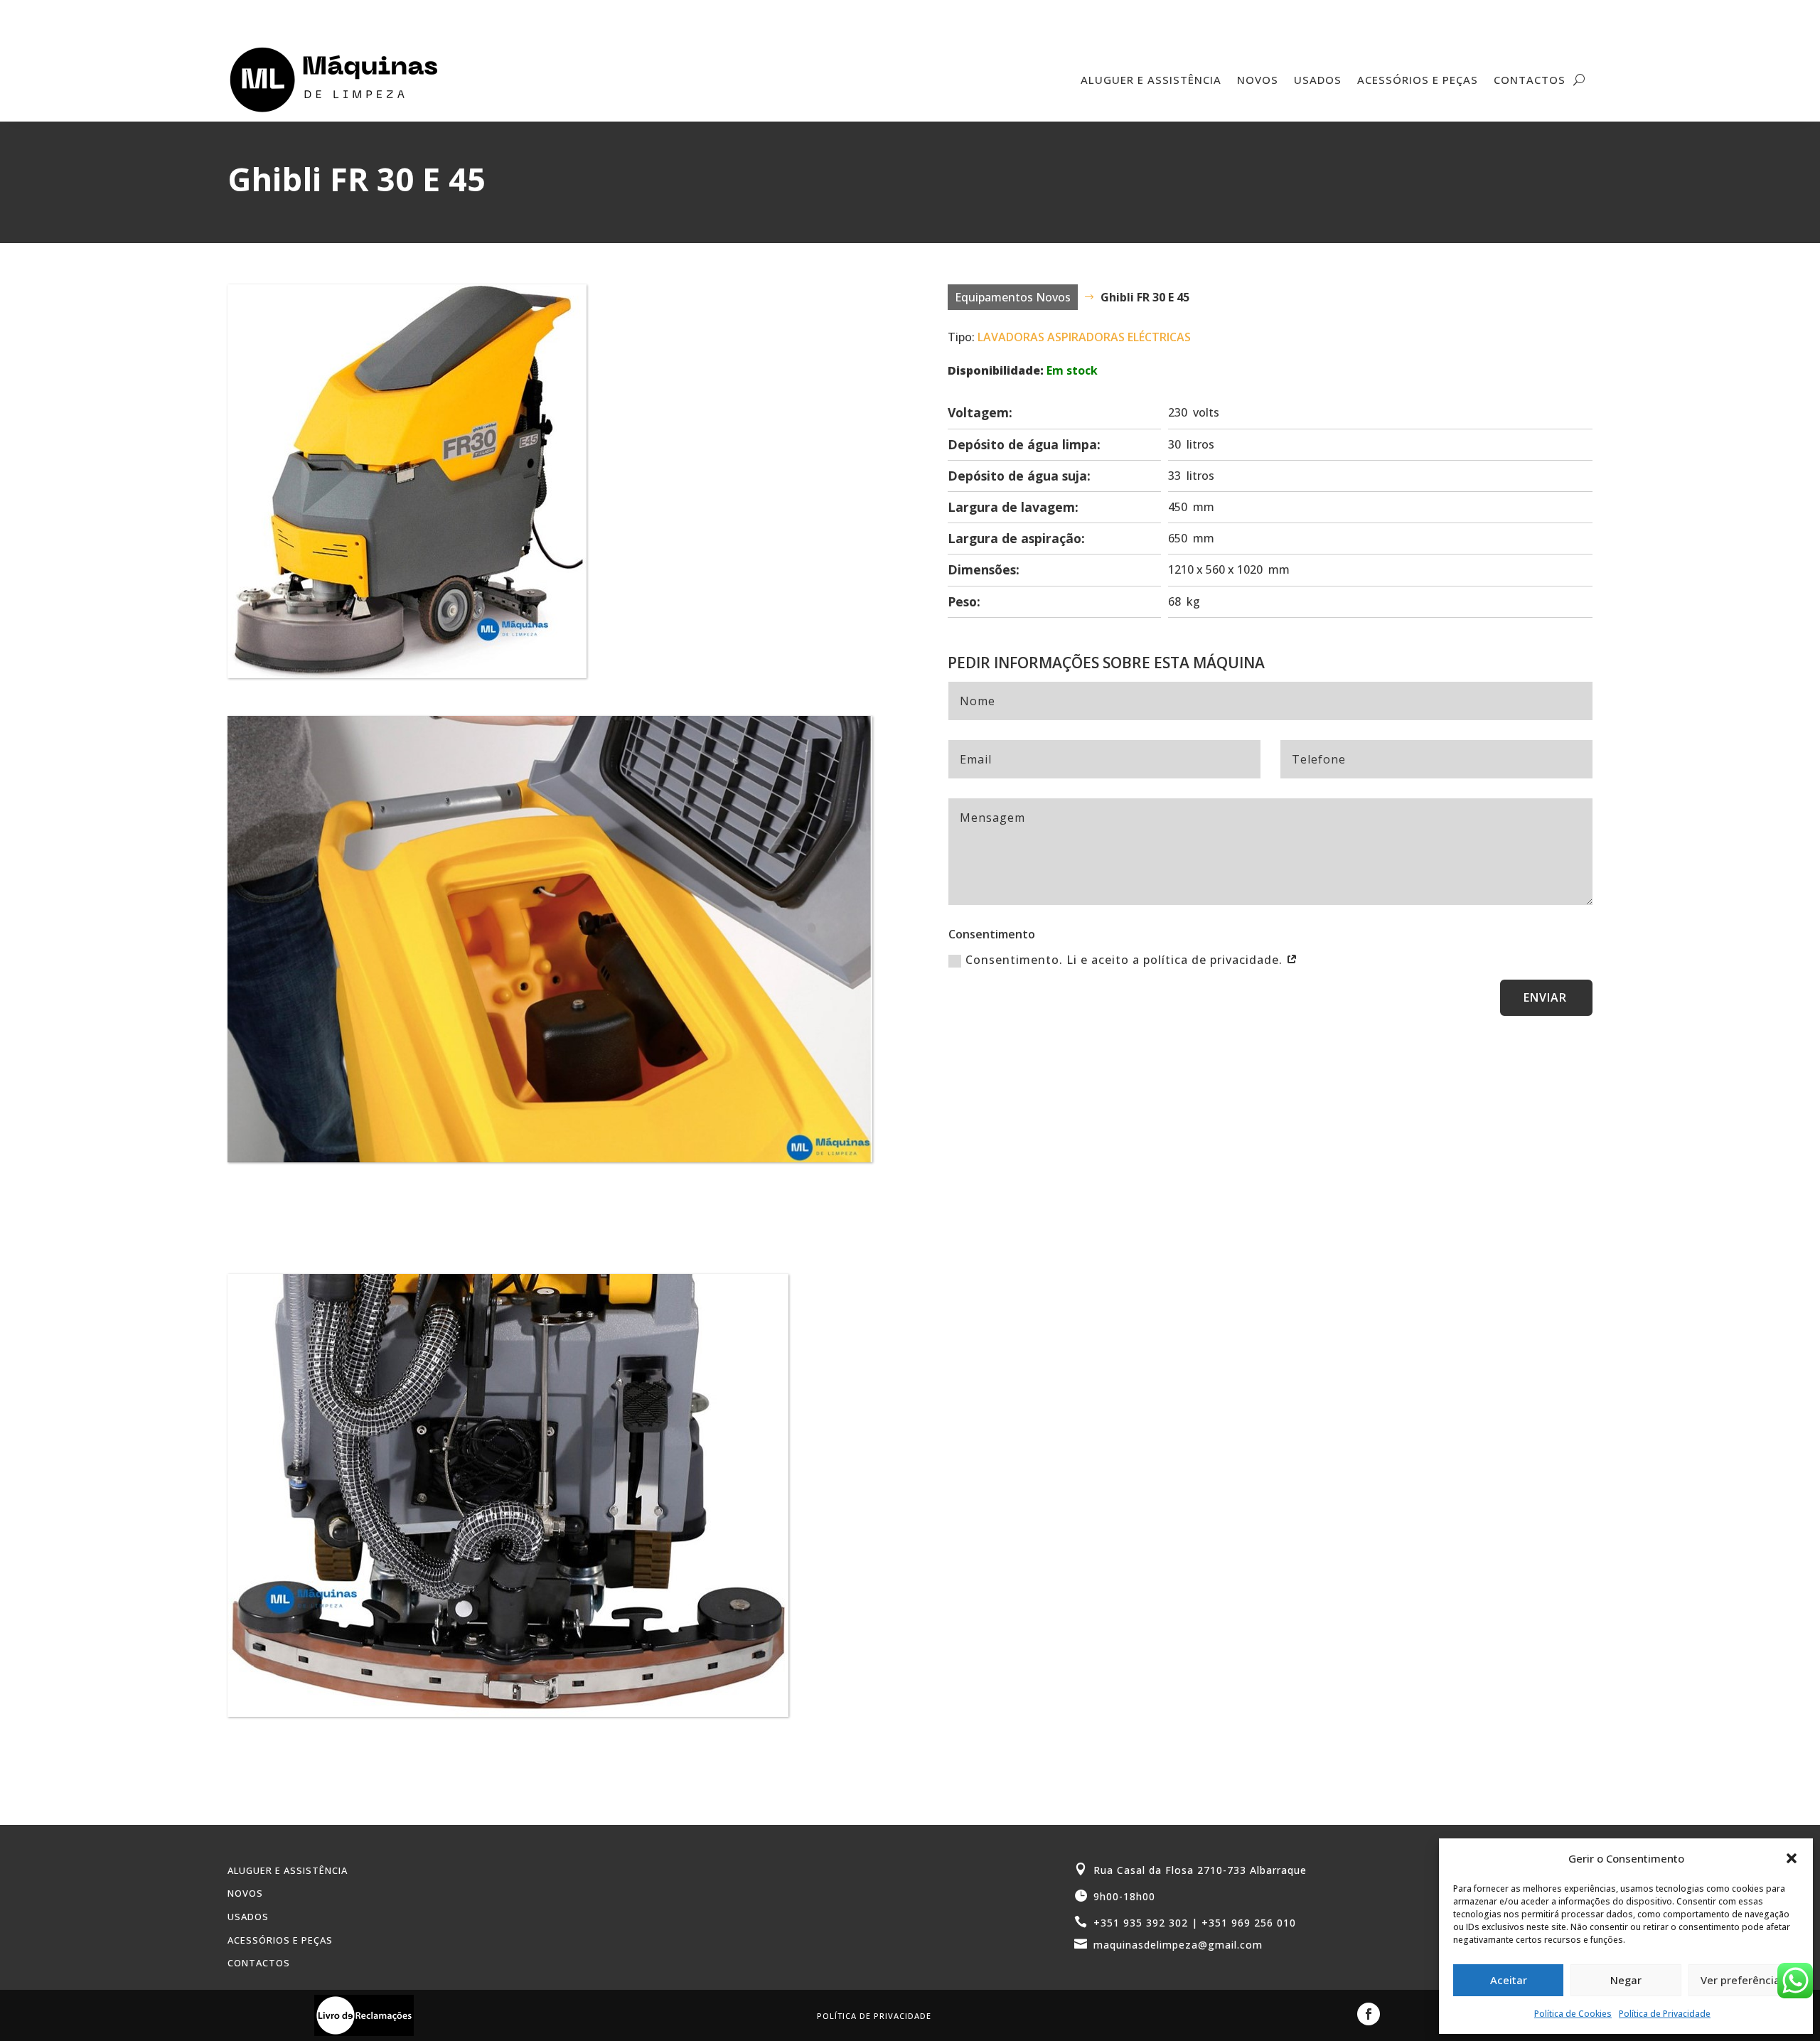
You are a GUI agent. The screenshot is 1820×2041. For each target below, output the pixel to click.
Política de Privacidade (1665, 2014)
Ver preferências (1743, 1980)
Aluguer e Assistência (1151, 80)
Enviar (1545, 997)
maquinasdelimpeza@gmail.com (1178, 1945)
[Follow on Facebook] (1369, 2014)
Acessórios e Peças (1418, 80)
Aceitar (1509, 1980)
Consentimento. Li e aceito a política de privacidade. (1126, 960)
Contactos (1530, 80)
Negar (1626, 1980)
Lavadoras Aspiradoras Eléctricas (1084, 337)
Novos (1258, 80)
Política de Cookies (1573, 2014)
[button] (1792, 1858)
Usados (1318, 80)
